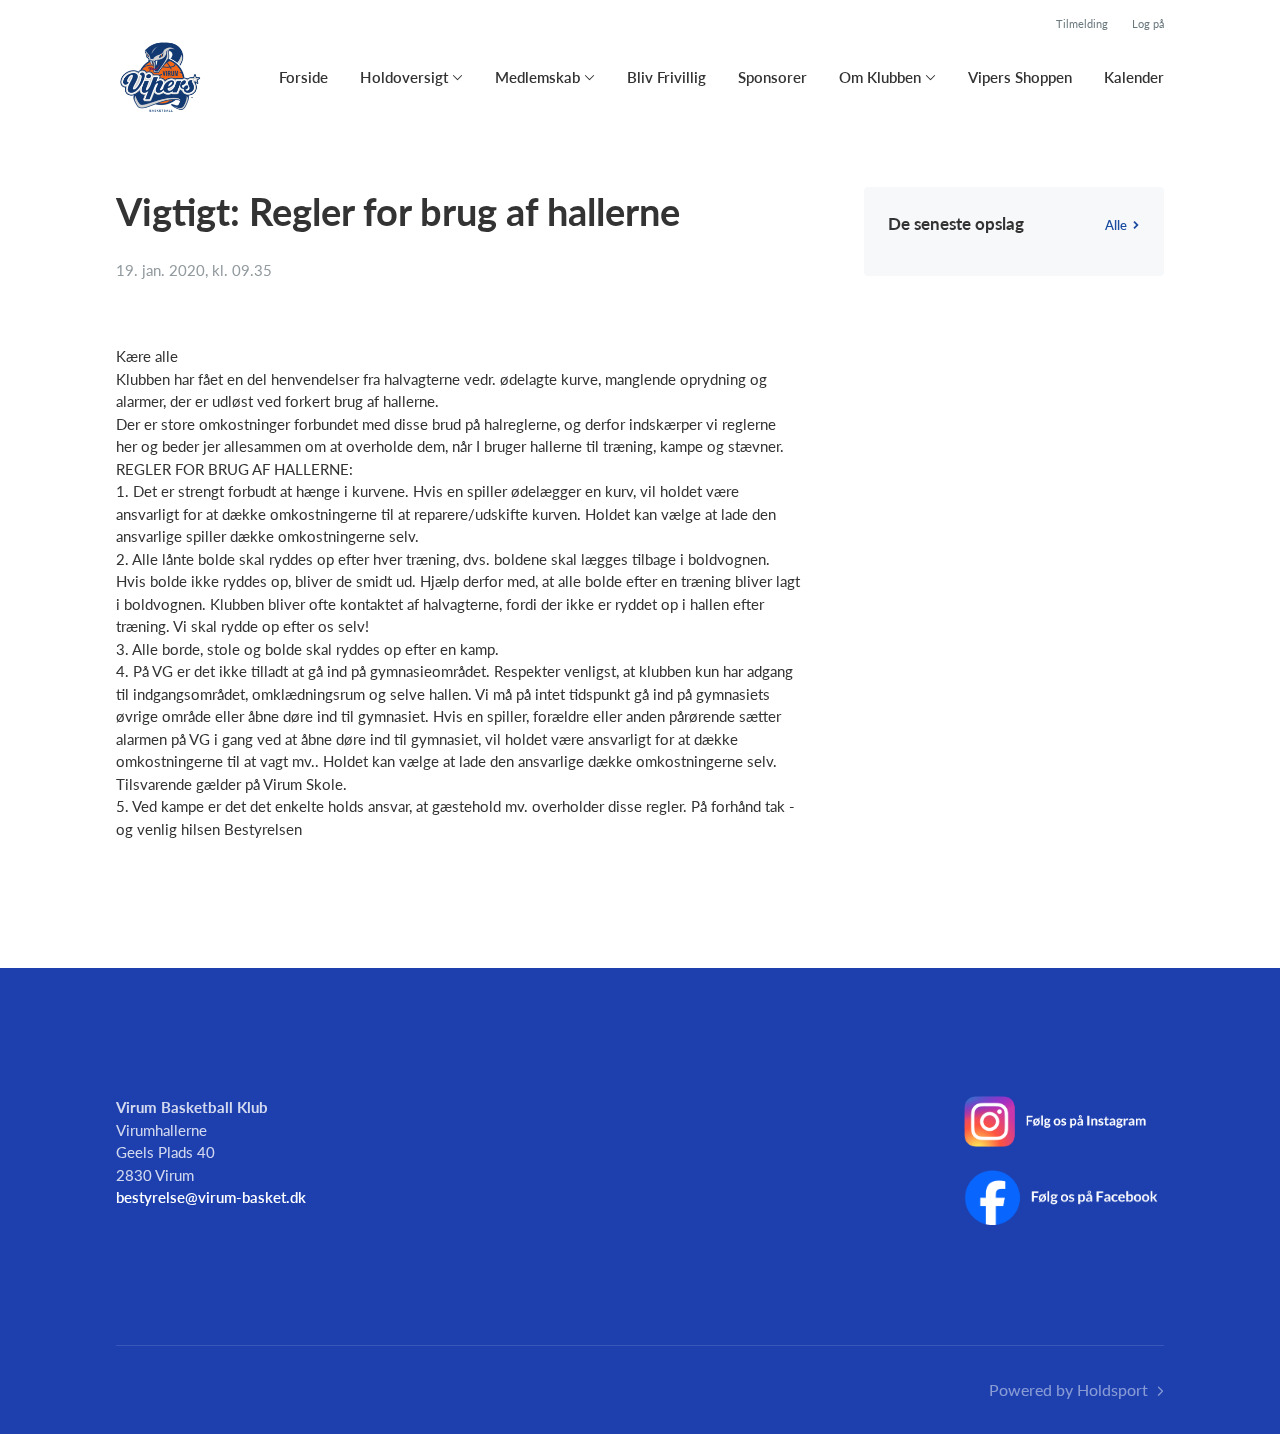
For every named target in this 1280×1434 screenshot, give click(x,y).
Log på (1148, 23)
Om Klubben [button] (880, 77)
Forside (303, 77)
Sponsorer (772, 77)
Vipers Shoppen (1020, 77)
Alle (1116, 225)
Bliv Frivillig (666, 77)
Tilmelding (1082, 23)
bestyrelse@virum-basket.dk (211, 1197)
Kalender (1134, 77)
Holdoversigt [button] (404, 77)
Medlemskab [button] (537, 77)
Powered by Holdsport (1068, 1389)
